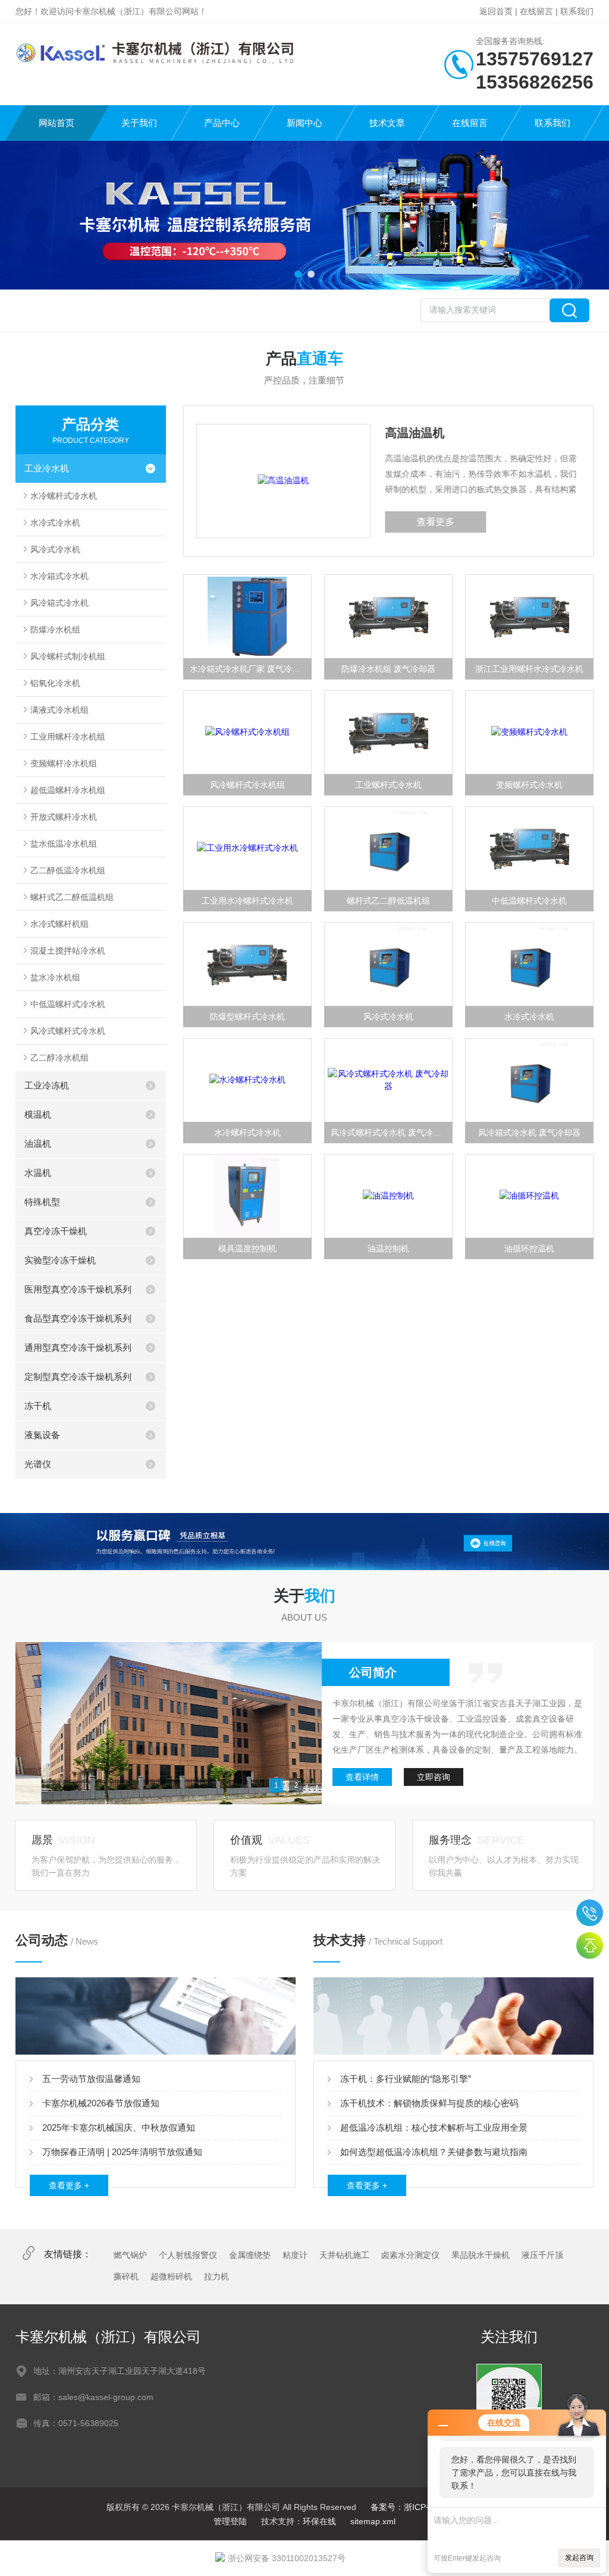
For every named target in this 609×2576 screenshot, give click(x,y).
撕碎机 (126, 2276)
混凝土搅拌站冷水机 (68, 951)
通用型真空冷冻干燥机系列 (78, 1347)
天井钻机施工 (344, 2255)
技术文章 (387, 123)
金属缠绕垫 (250, 2255)
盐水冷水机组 (55, 977)
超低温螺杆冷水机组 (68, 790)
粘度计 (295, 2255)
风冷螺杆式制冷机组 (68, 656)
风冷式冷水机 (55, 549)
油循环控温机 (529, 1248)
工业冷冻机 (47, 1085)
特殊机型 (42, 1202)
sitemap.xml (373, 2521)
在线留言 (536, 11)
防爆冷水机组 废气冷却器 (388, 669)
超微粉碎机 (171, 2276)
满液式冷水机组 (59, 710)
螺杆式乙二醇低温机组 (72, 897)
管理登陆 (230, 2521)
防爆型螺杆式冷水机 (247, 1017)
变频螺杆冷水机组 (64, 763)
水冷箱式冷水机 (59, 576)
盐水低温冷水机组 (64, 844)
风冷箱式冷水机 (59, 603)
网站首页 (56, 123)
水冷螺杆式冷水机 (64, 496)
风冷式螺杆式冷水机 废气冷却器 (390, 1133)
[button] (298, 274)
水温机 (38, 1173)
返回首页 (496, 11)
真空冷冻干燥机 (56, 1231)
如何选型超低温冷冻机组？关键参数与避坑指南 (434, 2152)
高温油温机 (269, 433)
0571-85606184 (590, 1913)
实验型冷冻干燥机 (60, 1260)
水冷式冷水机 (55, 523)
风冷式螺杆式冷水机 (68, 1031)
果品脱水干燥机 (481, 2255)
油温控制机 (388, 1248)
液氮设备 (42, 1435)
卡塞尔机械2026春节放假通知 (101, 2103)
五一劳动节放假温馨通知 (91, 2079)
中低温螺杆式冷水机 (68, 1004)
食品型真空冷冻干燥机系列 (78, 1318)
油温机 (38, 1144)
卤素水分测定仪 (410, 2255)
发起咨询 (579, 2558)
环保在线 (319, 2521)
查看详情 (362, 1777)
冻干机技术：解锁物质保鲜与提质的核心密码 (429, 2103)
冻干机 (38, 1406)
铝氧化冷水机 (55, 683)
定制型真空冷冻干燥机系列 (78, 1377)
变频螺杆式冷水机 (529, 785)
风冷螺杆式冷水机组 (247, 785)
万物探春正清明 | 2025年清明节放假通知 (122, 2152)
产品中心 (222, 123)
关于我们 (139, 123)
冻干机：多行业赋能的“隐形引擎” (406, 2079)
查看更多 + (69, 2185)
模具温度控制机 (247, 1248)
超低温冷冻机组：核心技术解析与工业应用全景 (434, 2127)
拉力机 (216, 2276)
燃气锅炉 (130, 2255)
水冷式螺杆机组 (59, 924)
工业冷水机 (47, 468)
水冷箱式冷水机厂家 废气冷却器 (249, 669)
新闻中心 (304, 123)
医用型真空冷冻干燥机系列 (78, 1289)
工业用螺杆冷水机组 (68, 737)
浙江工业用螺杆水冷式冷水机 (529, 669)
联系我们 (577, 11)
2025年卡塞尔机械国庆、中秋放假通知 (119, 2127)
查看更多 (290, 522)
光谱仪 (38, 1464)
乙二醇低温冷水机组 (68, 870)
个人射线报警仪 (188, 2255)
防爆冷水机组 (55, 630)
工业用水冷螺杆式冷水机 (247, 901)
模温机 (38, 1114)
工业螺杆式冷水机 (388, 785)
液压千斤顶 (542, 2255)
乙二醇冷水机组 (59, 1058)
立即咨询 (434, 1777)
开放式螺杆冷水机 (64, 817)
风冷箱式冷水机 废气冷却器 (529, 1133)
